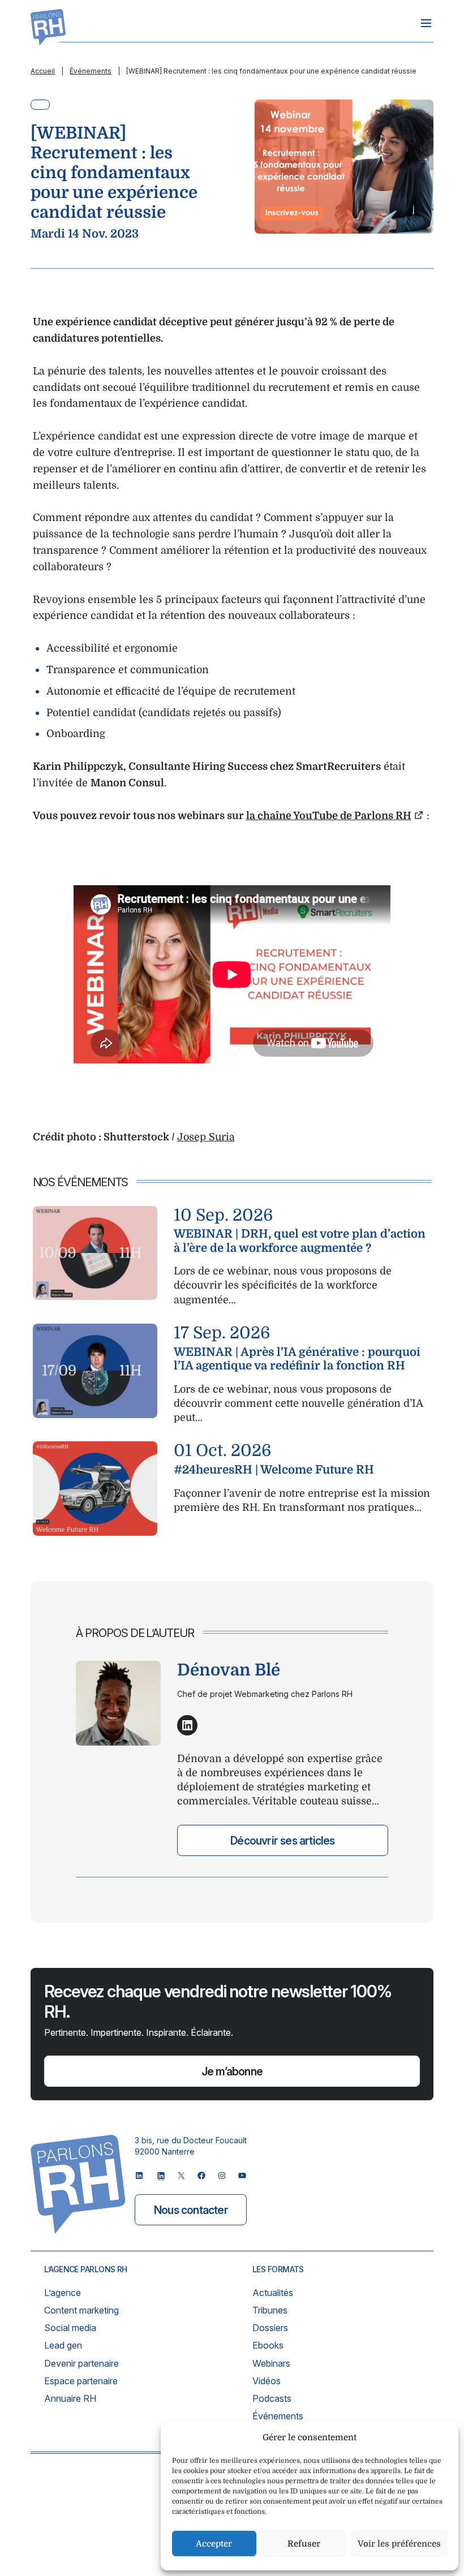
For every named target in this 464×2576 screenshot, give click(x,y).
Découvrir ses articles (282, 1841)
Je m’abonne (232, 2071)
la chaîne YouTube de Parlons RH (329, 816)
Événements (91, 71)
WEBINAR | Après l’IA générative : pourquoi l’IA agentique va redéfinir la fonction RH (297, 1359)
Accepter (214, 2544)
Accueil (43, 71)
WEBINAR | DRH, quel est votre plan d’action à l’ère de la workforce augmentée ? (300, 1241)
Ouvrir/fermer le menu (426, 23)
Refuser (304, 2544)
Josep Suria (206, 1137)
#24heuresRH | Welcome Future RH (274, 1470)
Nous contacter (191, 2210)
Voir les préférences (399, 2544)
